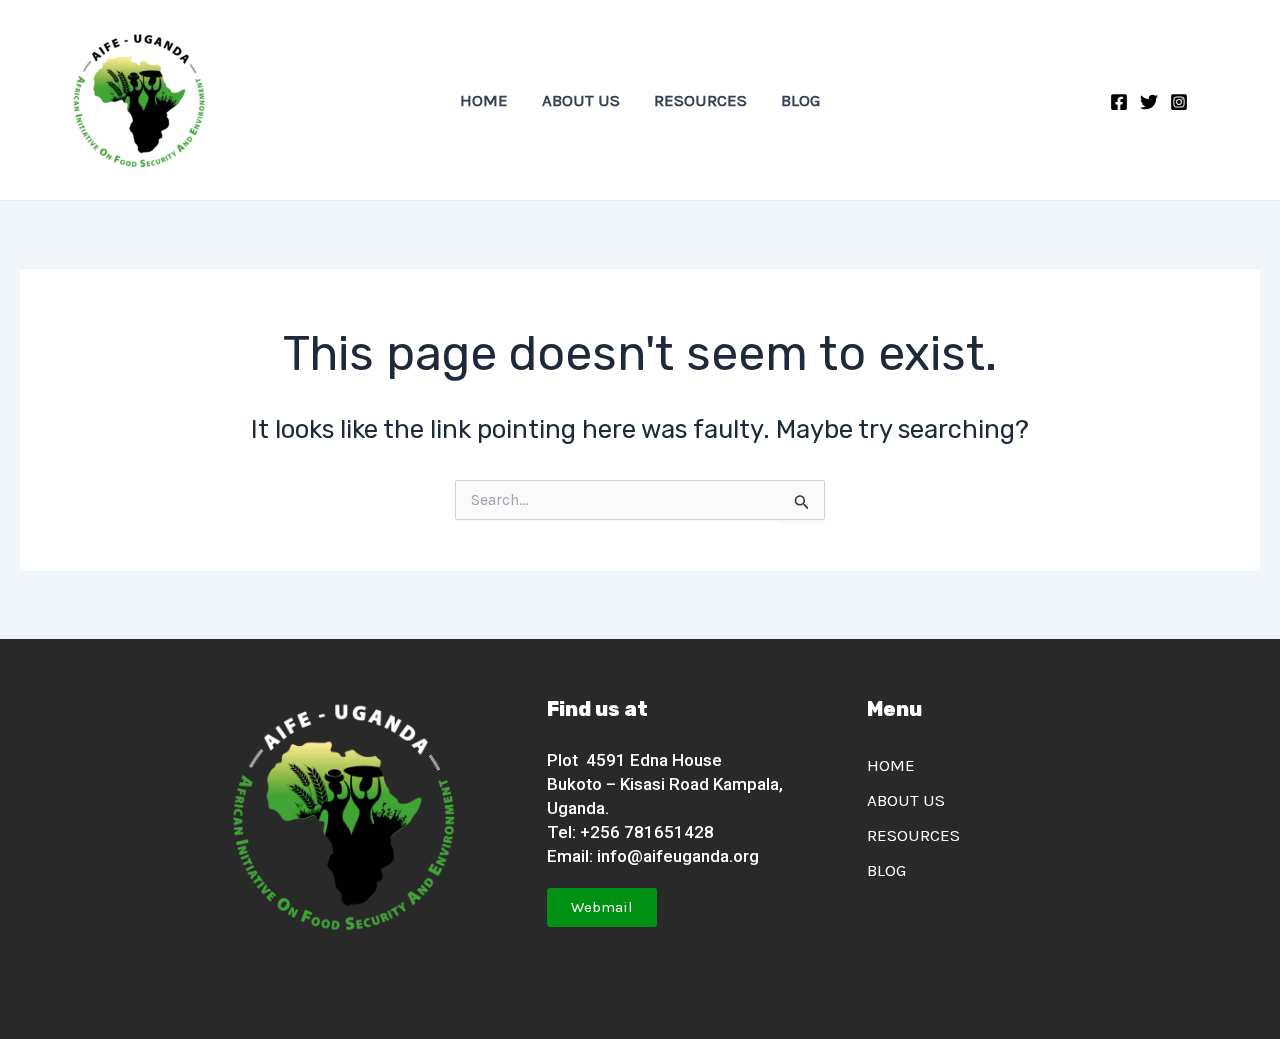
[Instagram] (1179, 102)
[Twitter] (1149, 102)
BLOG (800, 100)
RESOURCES (700, 100)
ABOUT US (581, 100)
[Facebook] (1119, 102)
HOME (484, 100)
